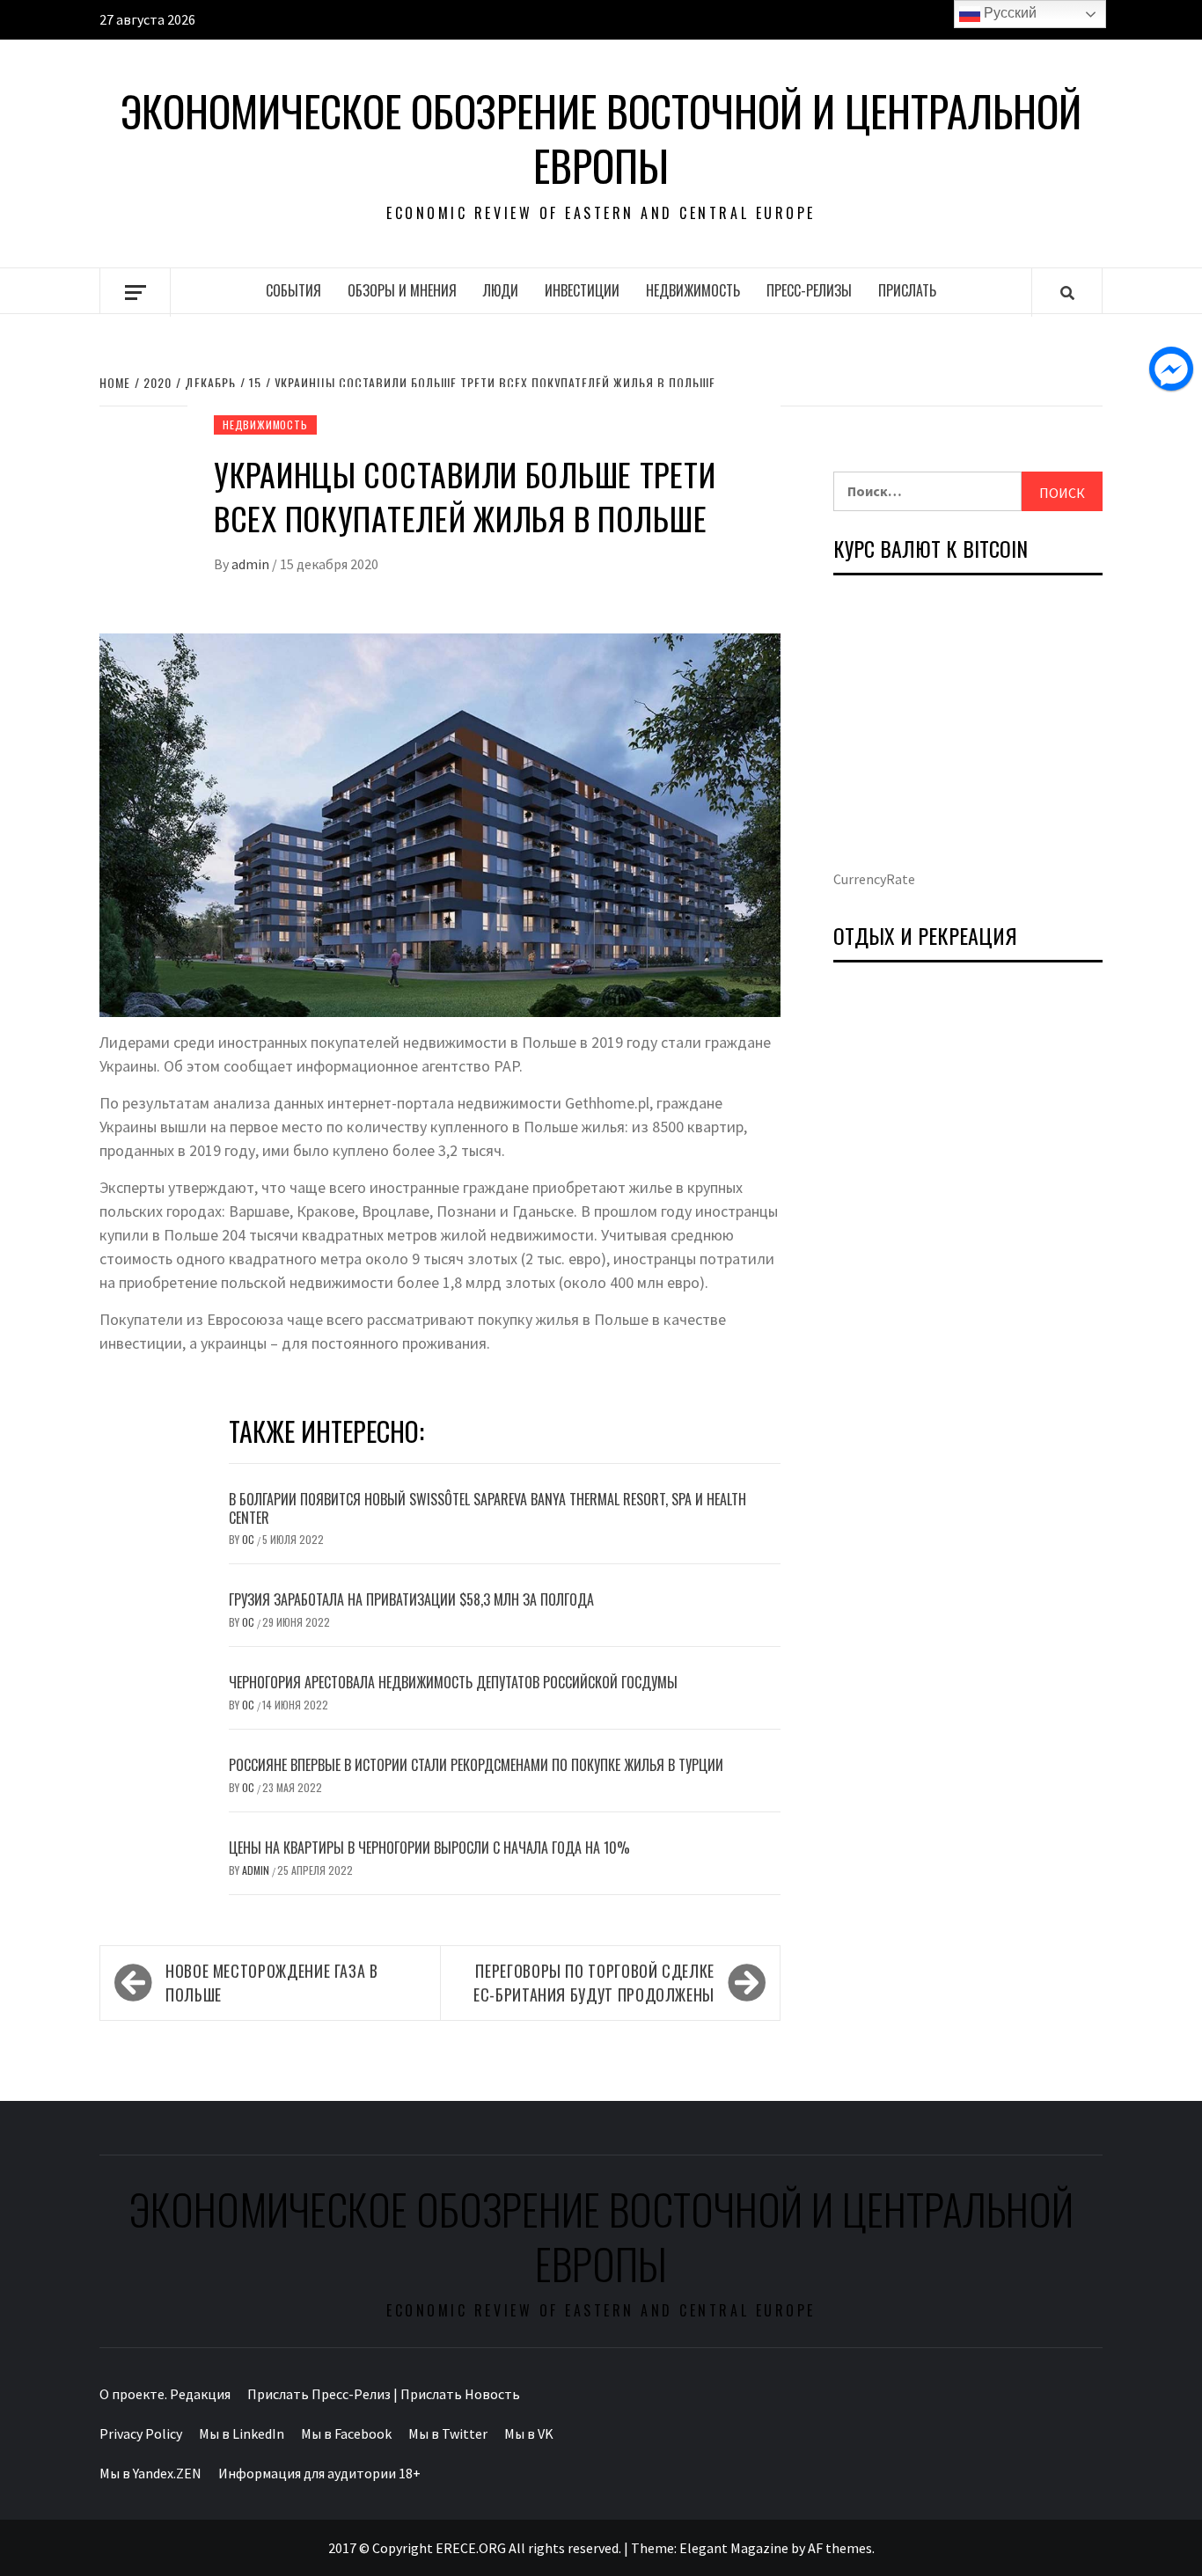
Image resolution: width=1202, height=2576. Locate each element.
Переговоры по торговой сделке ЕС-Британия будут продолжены (594, 1983)
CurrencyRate (874, 879)
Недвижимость (693, 290)
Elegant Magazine (734, 2548)
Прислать (907, 290)
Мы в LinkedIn (242, 2433)
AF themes (840, 2548)
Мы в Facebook (346, 2433)
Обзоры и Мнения (402, 290)
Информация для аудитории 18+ (319, 2473)
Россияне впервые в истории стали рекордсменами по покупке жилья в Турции (476, 1765)
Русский (1008, 13)
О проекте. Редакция (165, 2394)
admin (252, 564)
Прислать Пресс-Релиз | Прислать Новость (384, 2394)
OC (249, 1539)
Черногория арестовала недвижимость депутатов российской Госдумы (453, 1682)
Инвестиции (582, 290)
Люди (501, 290)
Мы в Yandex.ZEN (150, 2473)
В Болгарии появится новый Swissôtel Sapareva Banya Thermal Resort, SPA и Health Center (487, 1508)
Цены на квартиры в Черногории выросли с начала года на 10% (429, 1848)
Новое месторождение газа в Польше (272, 1983)
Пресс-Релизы (809, 290)
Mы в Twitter (448, 2433)
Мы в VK (529, 2433)
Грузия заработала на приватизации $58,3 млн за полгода (411, 1599)
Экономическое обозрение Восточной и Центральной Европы (601, 139)
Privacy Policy (141, 2433)
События (293, 290)
